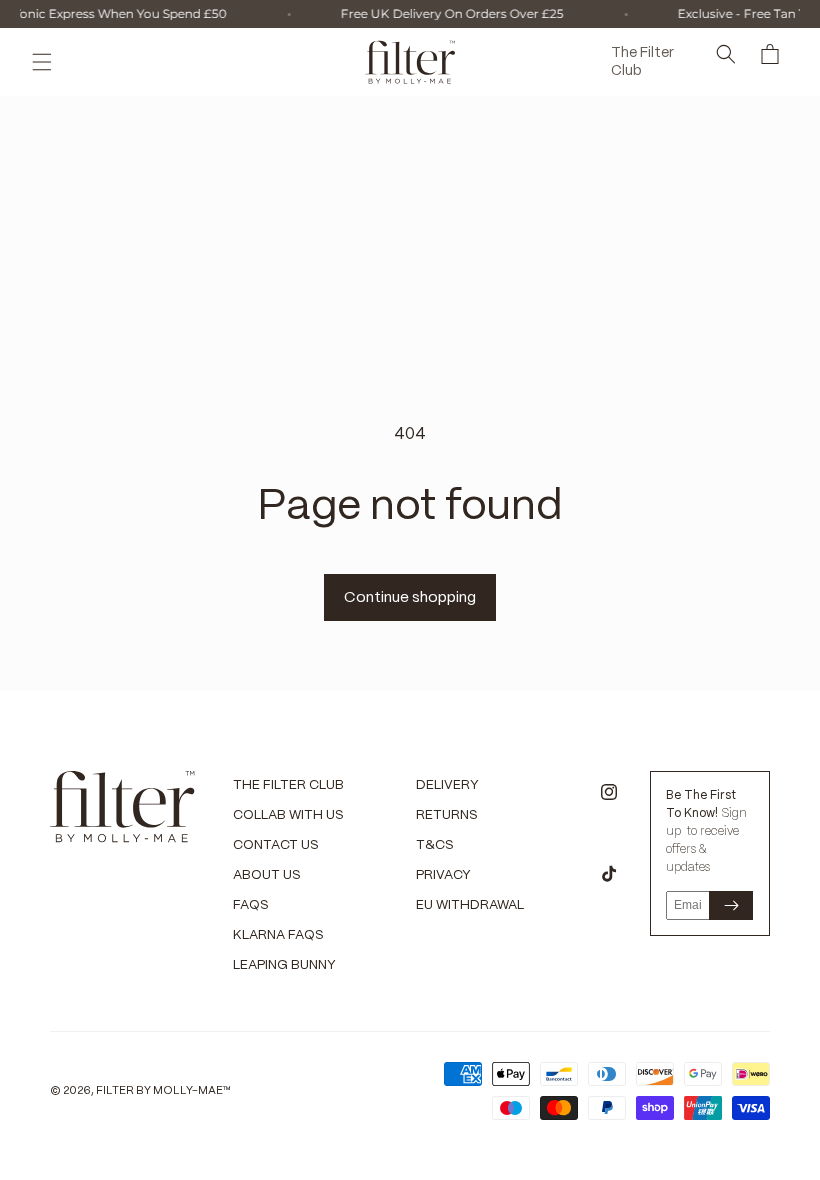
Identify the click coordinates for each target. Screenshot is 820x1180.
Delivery (447, 785)
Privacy (443, 875)
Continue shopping (410, 598)
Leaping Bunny (284, 965)
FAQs (251, 905)
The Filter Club (288, 785)
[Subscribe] (731, 905)
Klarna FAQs (278, 935)
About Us (267, 875)
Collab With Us (288, 815)
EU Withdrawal (470, 905)
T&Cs (435, 845)
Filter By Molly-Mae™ (163, 1091)
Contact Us (276, 845)
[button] (42, 62)
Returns (447, 815)
